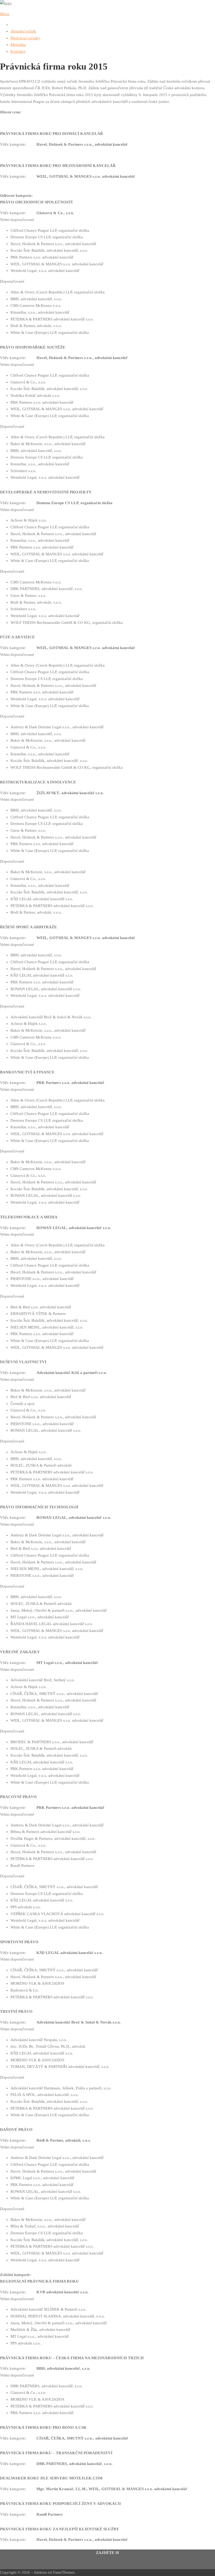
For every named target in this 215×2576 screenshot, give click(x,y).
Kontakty (18, 51)
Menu (5, 14)
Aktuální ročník (23, 31)
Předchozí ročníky (25, 38)
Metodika (18, 45)
